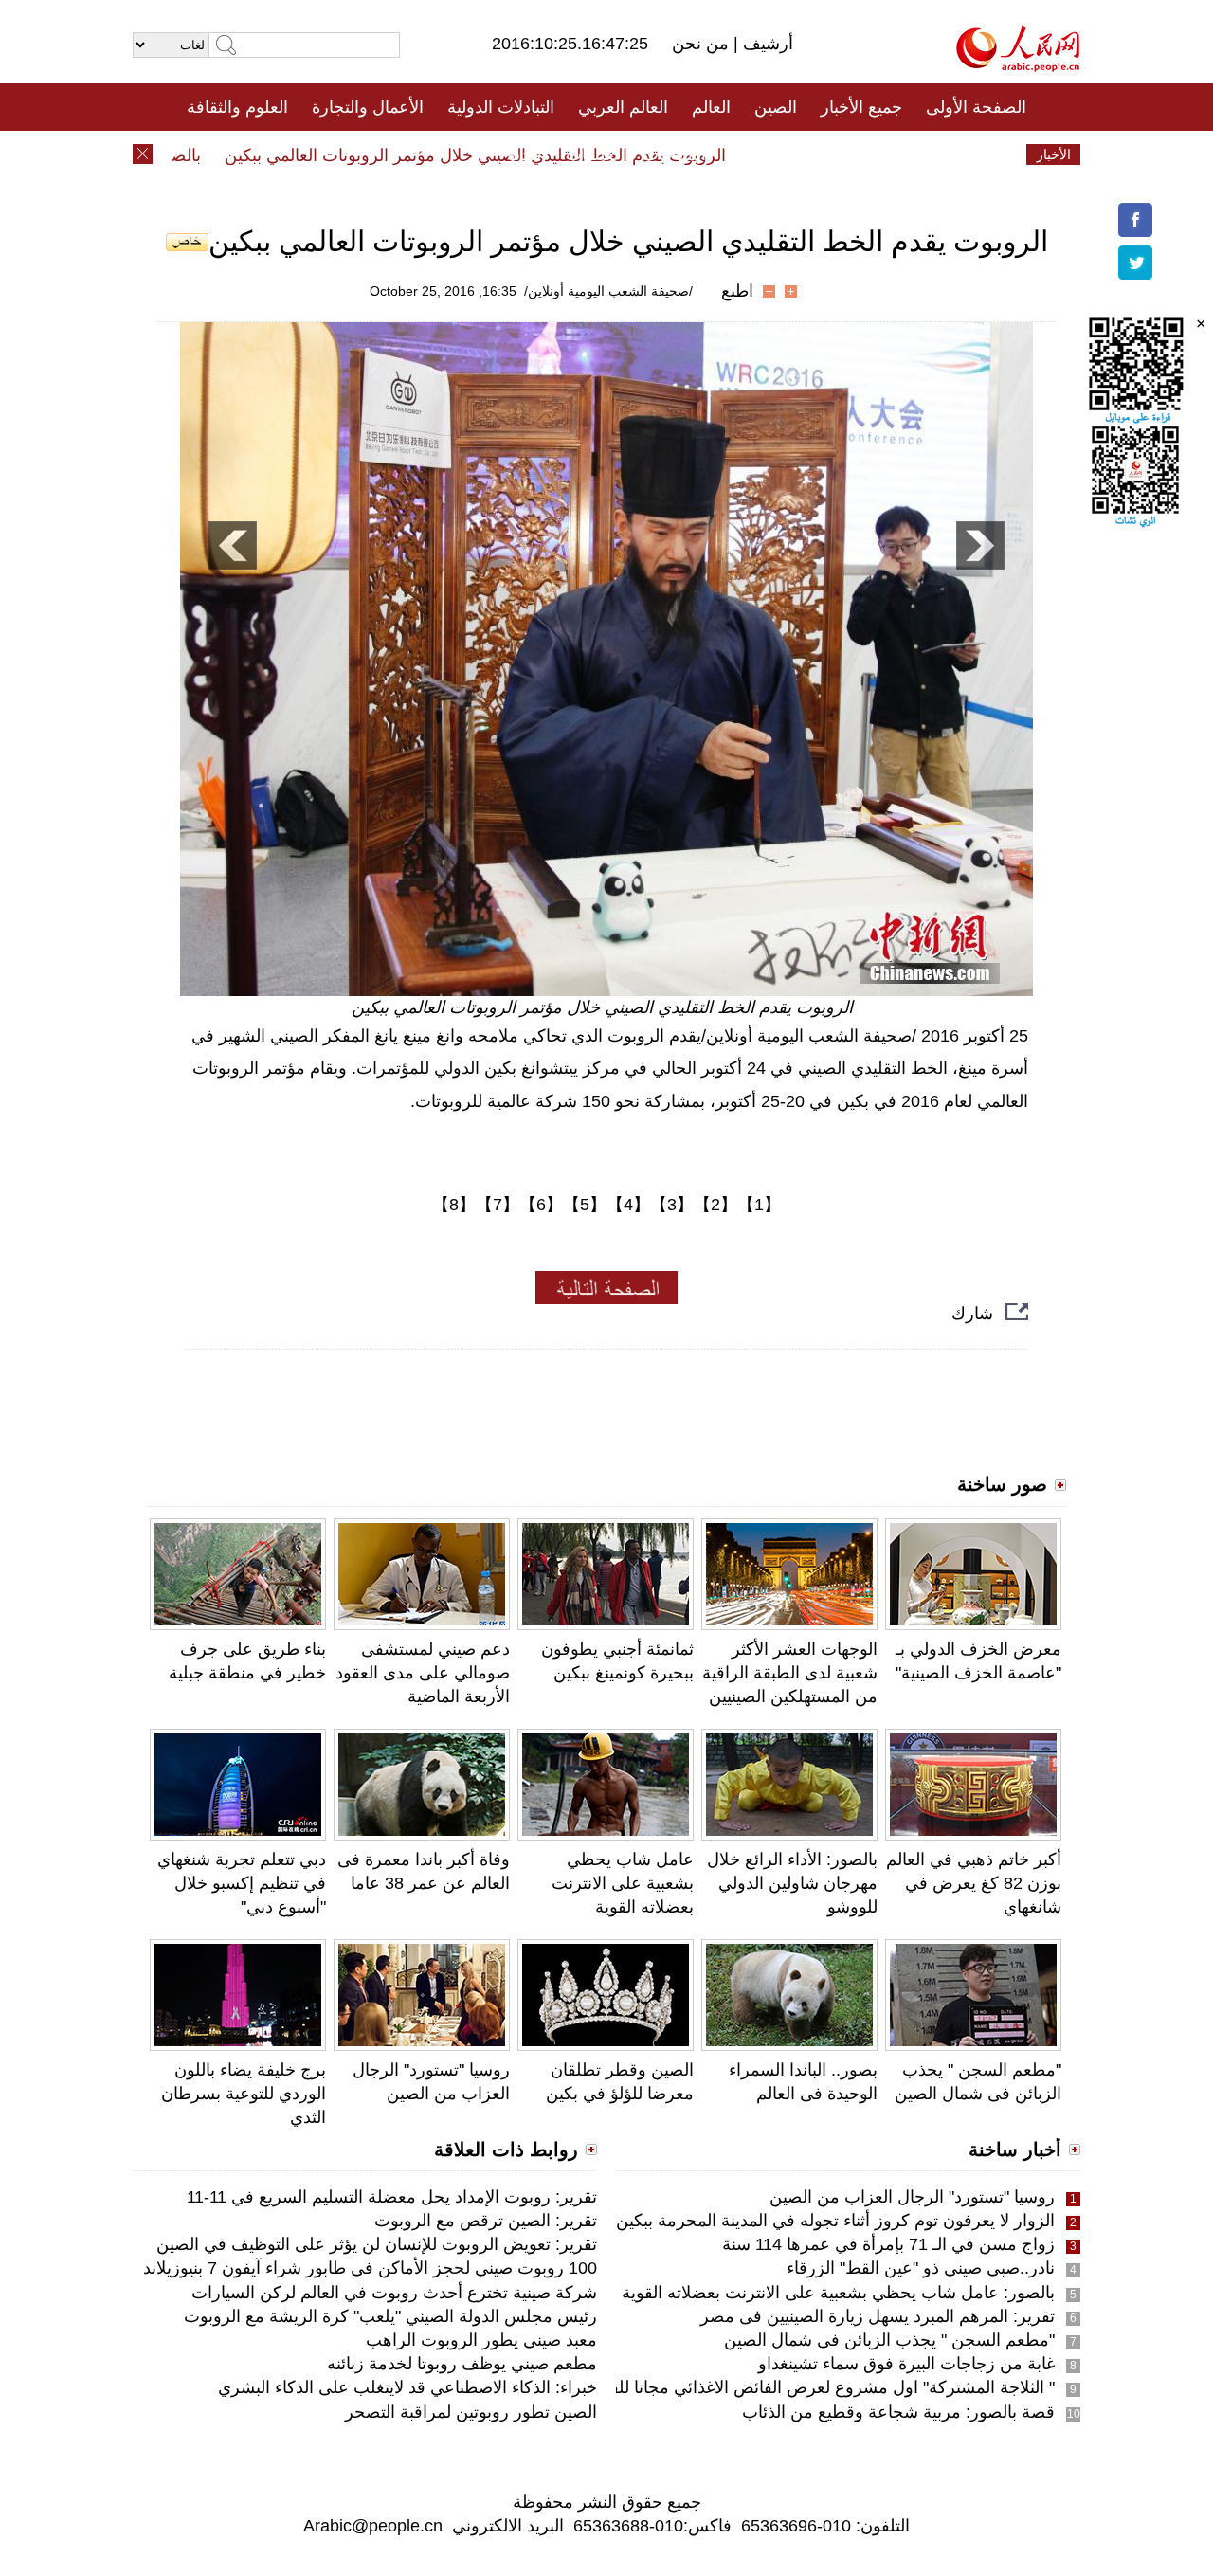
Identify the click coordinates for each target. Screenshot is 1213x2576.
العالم (711, 107)
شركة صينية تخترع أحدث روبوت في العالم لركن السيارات (394, 2293)
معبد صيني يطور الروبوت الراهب (481, 2340)
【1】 (759, 1205)
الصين (776, 107)
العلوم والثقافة (237, 107)
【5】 (585, 1205)
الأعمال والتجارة (368, 107)
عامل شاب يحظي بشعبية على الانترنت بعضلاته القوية (623, 1883)
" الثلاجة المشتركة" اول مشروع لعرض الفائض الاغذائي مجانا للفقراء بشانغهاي (783, 2387)
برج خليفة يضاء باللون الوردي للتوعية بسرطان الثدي (244, 2094)
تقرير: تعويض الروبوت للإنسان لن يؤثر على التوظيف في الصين (377, 2244)
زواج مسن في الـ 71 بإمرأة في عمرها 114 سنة (888, 2244)
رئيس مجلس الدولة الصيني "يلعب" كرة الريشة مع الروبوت (390, 2316)
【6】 (541, 1205)
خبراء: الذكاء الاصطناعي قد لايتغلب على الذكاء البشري (407, 2387)
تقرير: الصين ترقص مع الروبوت (486, 2221)
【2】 (715, 1205)
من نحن (703, 44)
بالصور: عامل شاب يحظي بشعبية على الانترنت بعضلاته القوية (838, 2293)
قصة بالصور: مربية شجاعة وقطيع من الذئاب (898, 2412)
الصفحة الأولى (976, 107)
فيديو (525, 154)
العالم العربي (623, 107)
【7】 (498, 1205)
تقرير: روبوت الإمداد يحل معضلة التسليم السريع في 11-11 (392, 2197)
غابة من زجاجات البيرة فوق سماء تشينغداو (906, 2364)
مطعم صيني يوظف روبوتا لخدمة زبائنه (462, 2364)
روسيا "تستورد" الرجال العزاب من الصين (912, 2197)
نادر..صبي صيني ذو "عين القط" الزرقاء (921, 2268)
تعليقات (592, 154)
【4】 (628, 1205)
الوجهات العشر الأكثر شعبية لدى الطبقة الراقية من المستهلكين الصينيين (790, 1673)
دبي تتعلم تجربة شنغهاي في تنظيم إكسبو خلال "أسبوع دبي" (242, 1883)
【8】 (454, 1205)
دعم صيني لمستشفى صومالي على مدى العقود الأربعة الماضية (423, 1673)
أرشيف (766, 44)
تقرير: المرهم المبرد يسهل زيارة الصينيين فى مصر (878, 2316)
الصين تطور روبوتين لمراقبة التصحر (471, 2412)
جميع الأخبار (861, 107)
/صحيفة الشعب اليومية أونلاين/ (608, 291)
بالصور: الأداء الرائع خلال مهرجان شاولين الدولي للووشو (792, 1883)
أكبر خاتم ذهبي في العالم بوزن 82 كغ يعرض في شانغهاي (974, 1883)
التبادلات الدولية (501, 107)
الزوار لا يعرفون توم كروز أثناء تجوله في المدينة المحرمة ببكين (835, 2221)
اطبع (737, 291)
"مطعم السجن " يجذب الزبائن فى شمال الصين (889, 2340)
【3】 (672, 1205)
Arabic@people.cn (373, 2526)
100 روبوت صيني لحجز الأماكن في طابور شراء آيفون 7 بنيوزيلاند (370, 2268)
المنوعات (674, 154)
